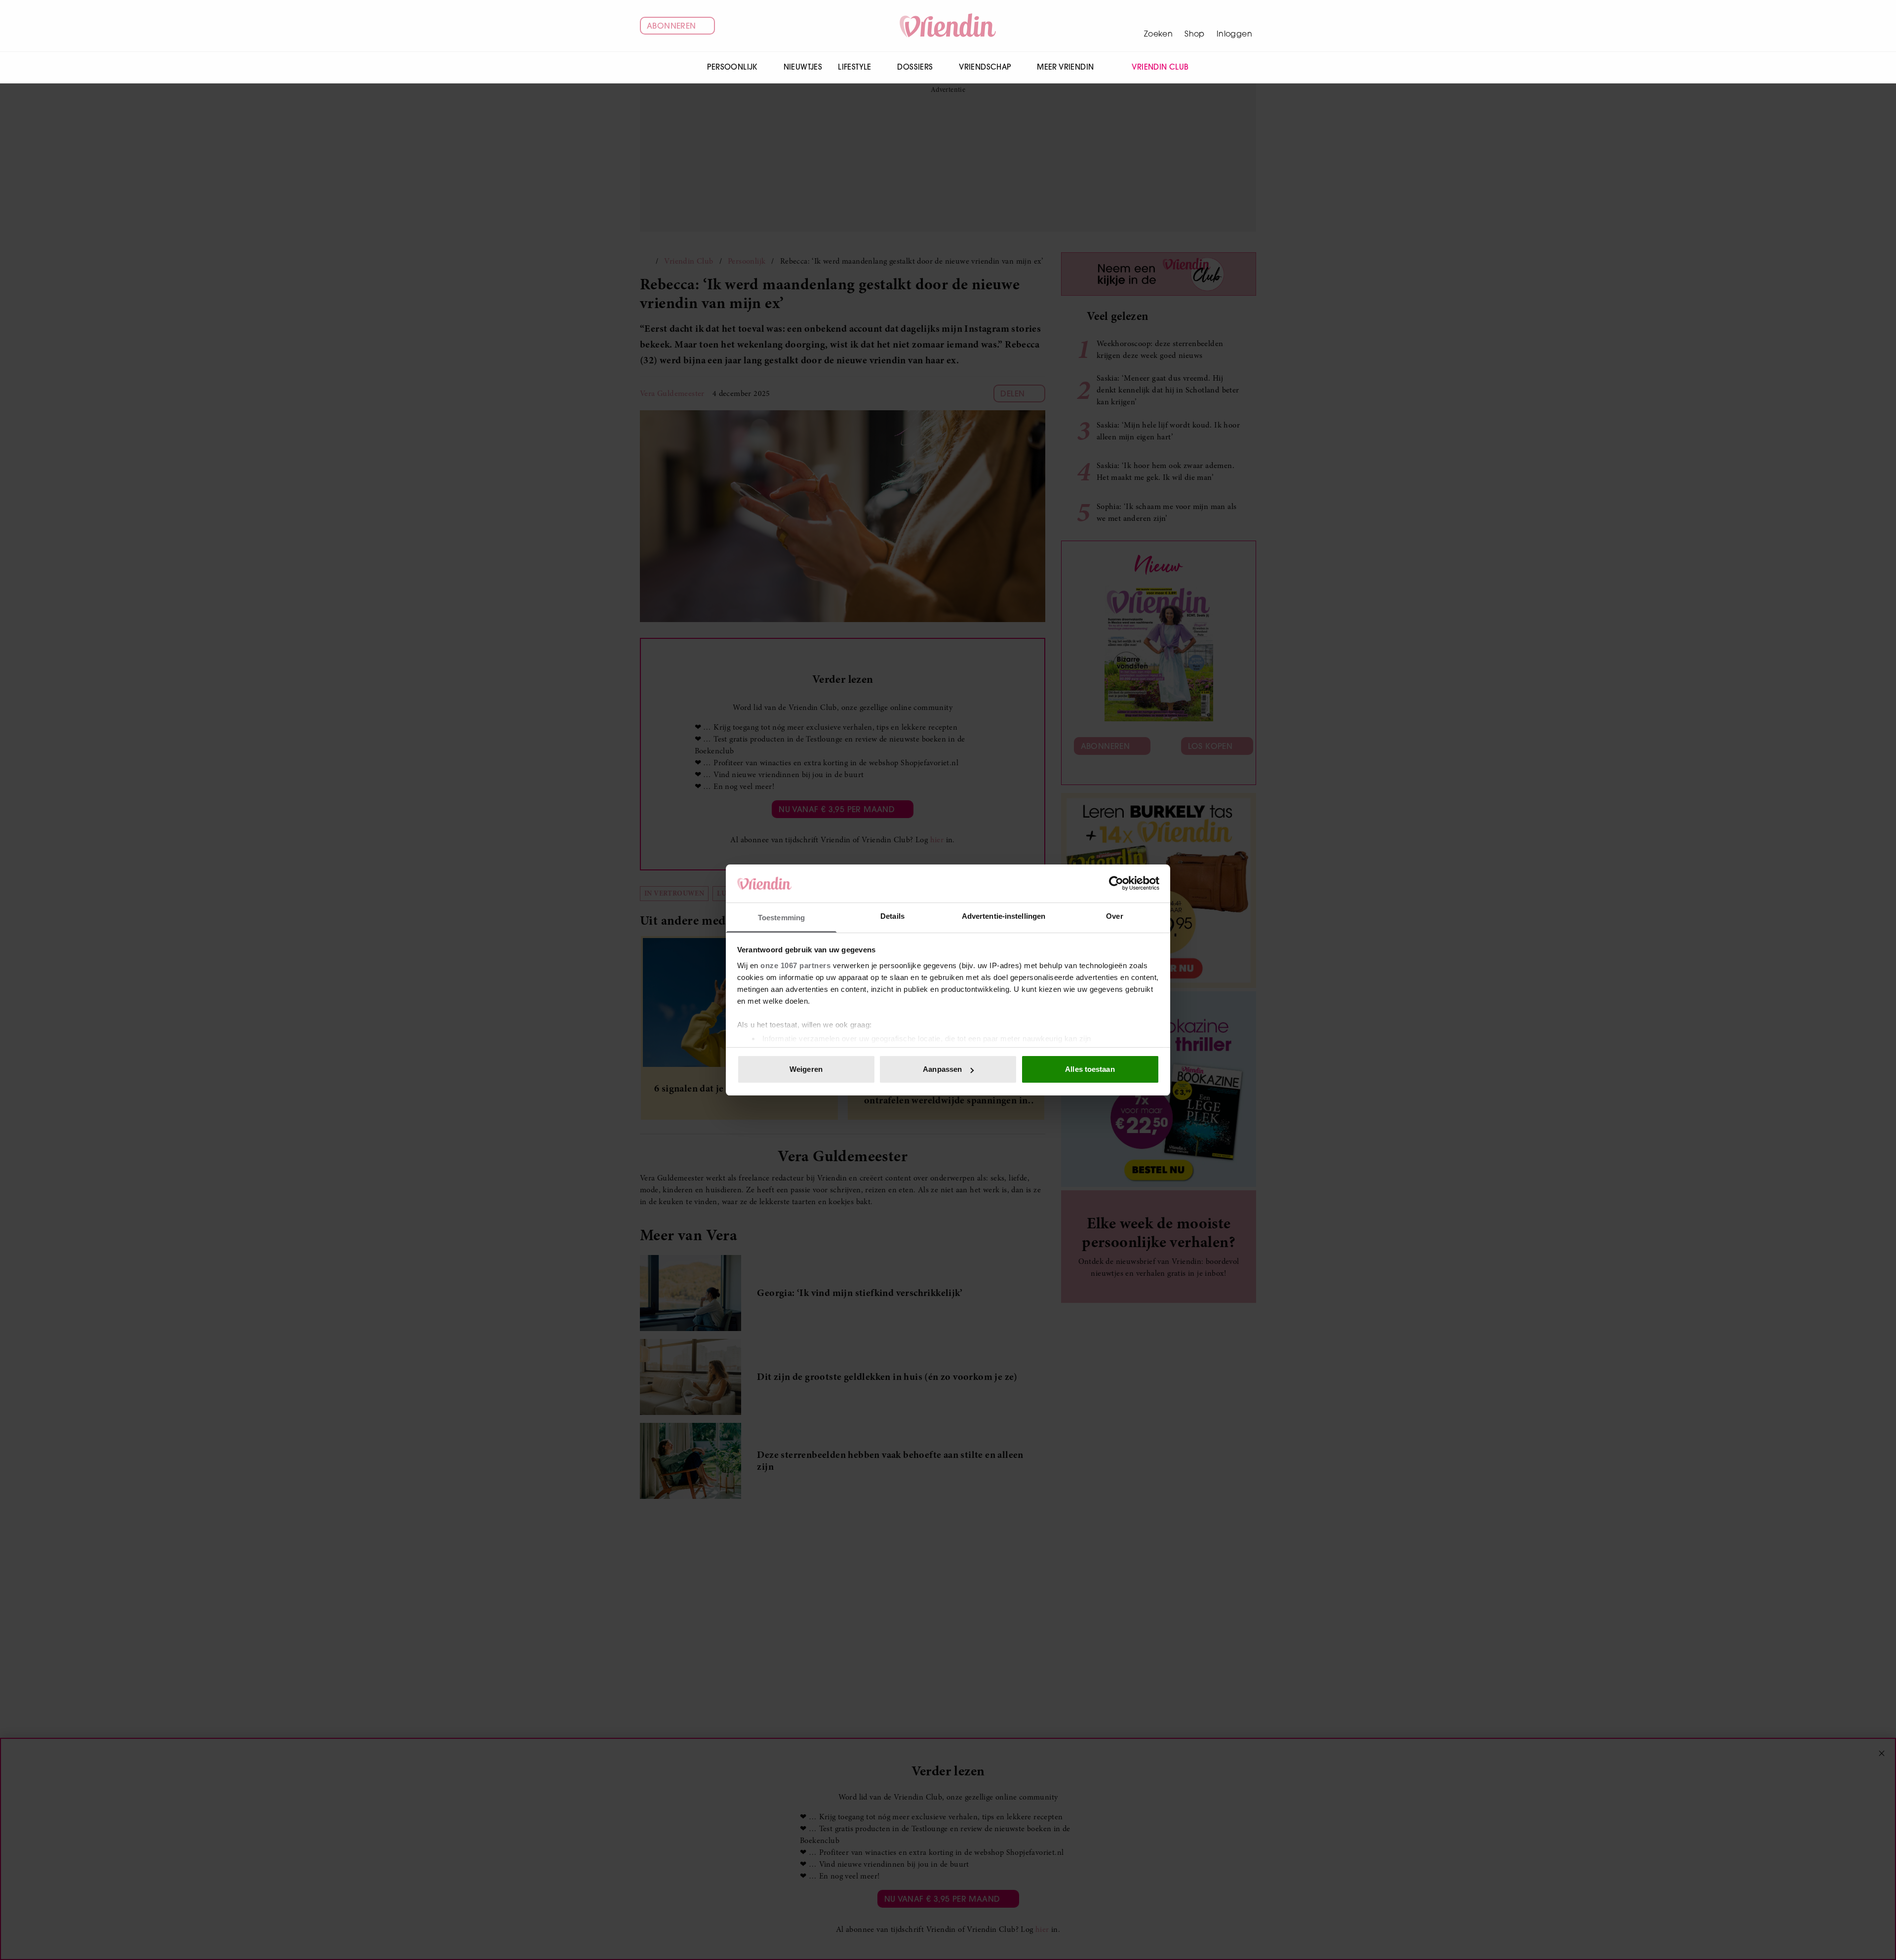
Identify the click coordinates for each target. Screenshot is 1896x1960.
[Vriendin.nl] (948, 26)
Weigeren (806, 1069)
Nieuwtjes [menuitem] (803, 67)
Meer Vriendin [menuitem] (1065, 67)
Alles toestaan (1090, 1069)
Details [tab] (892, 916)
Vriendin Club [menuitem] (1160, 67)
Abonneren (671, 26)
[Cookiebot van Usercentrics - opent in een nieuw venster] (1116, 883)
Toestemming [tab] (781, 918)
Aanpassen (942, 1069)
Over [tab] (1114, 916)
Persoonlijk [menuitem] (732, 67)
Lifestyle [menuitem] (855, 67)
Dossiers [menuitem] (915, 67)
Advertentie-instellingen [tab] (1004, 916)
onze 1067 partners (795, 965)
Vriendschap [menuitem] (985, 67)
